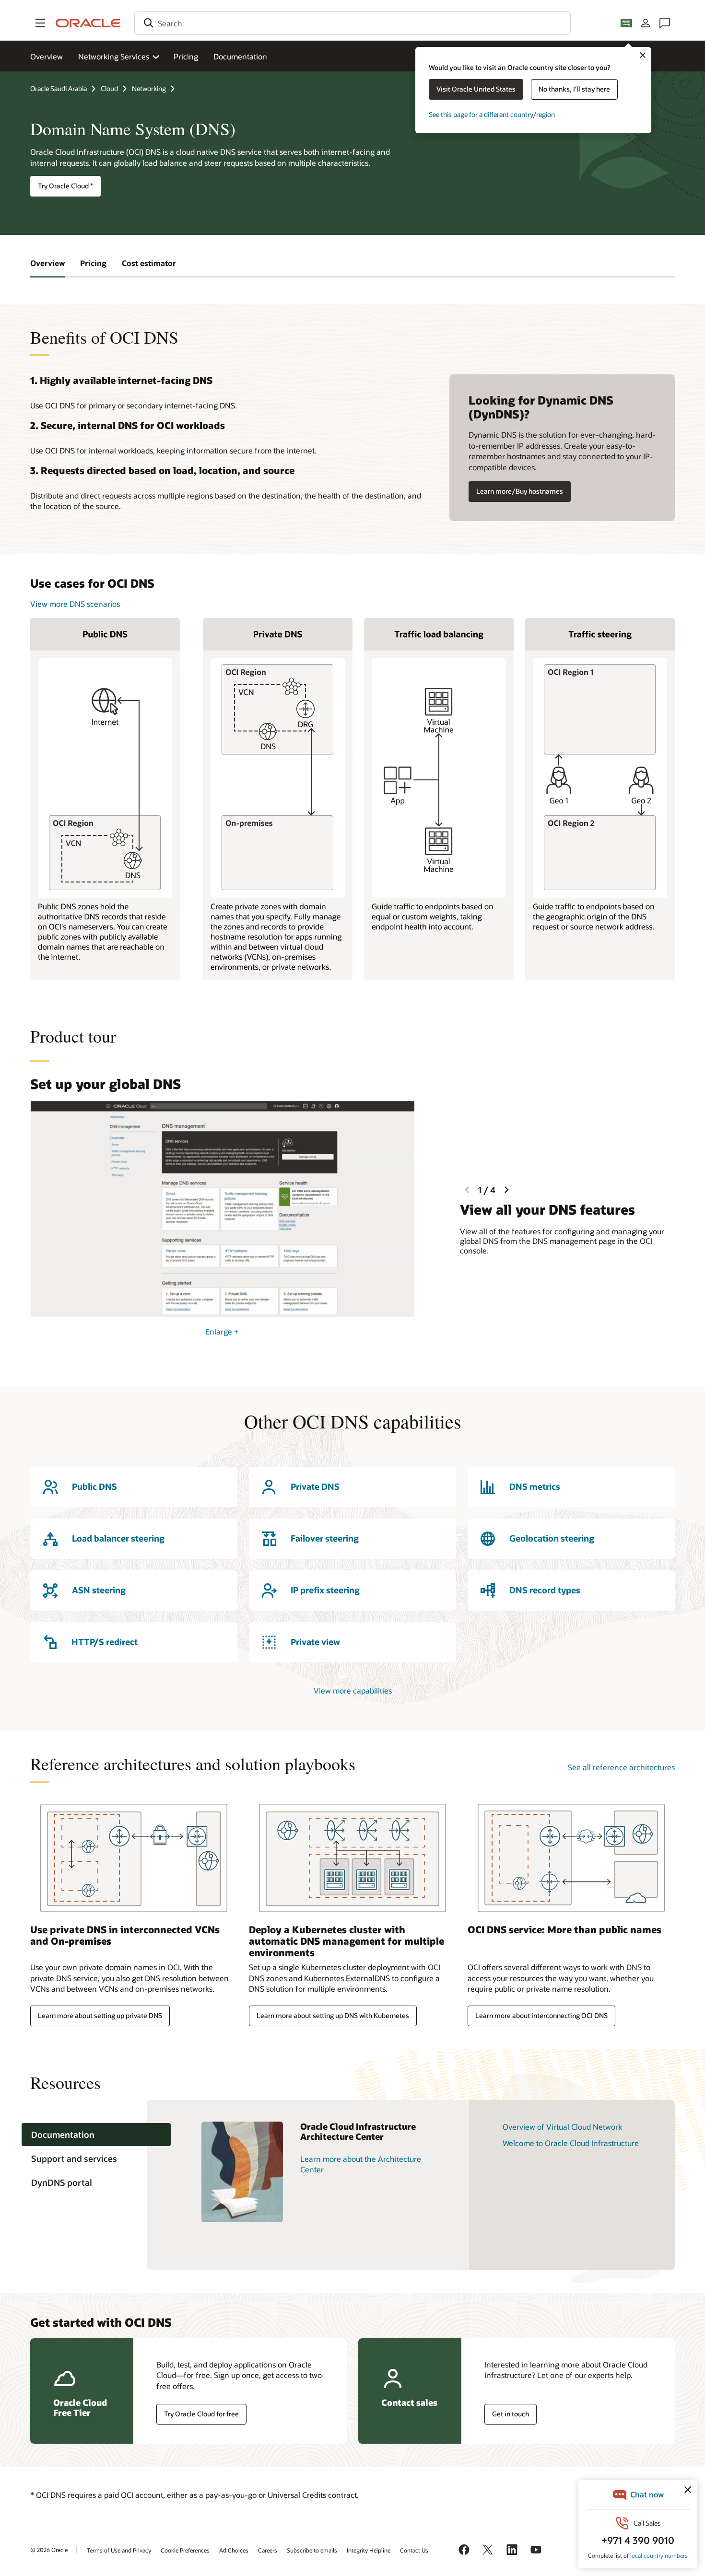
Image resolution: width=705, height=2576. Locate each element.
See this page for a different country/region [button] (492, 114)
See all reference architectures (621, 1767)
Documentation (240, 56)
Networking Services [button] (114, 56)
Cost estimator (149, 263)
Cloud (109, 88)
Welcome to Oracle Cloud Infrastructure (571, 2143)
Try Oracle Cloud (65, 186)
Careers (268, 2550)
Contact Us (414, 2550)
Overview (47, 56)
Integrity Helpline (369, 2550)
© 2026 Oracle (49, 2550)
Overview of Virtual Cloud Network (562, 2127)
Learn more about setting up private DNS (100, 2015)
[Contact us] (665, 23)
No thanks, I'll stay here (574, 89)
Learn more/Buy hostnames (520, 491)
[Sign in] (646, 23)
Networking (149, 88)
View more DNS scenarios (75, 604)
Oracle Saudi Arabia (59, 88)
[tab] (96, 2135)
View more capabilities (353, 1690)
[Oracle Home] (88, 23)
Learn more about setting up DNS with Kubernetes (333, 2015)
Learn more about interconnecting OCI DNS (541, 2015)
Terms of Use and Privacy (119, 2550)
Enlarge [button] (222, 1331)
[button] (40, 23)
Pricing (186, 56)
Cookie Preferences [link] (185, 2550)
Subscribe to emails (312, 2550)
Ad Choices (234, 2550)
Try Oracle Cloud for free (201, 2414)
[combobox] (352, 23)
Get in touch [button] (511, 2414)
